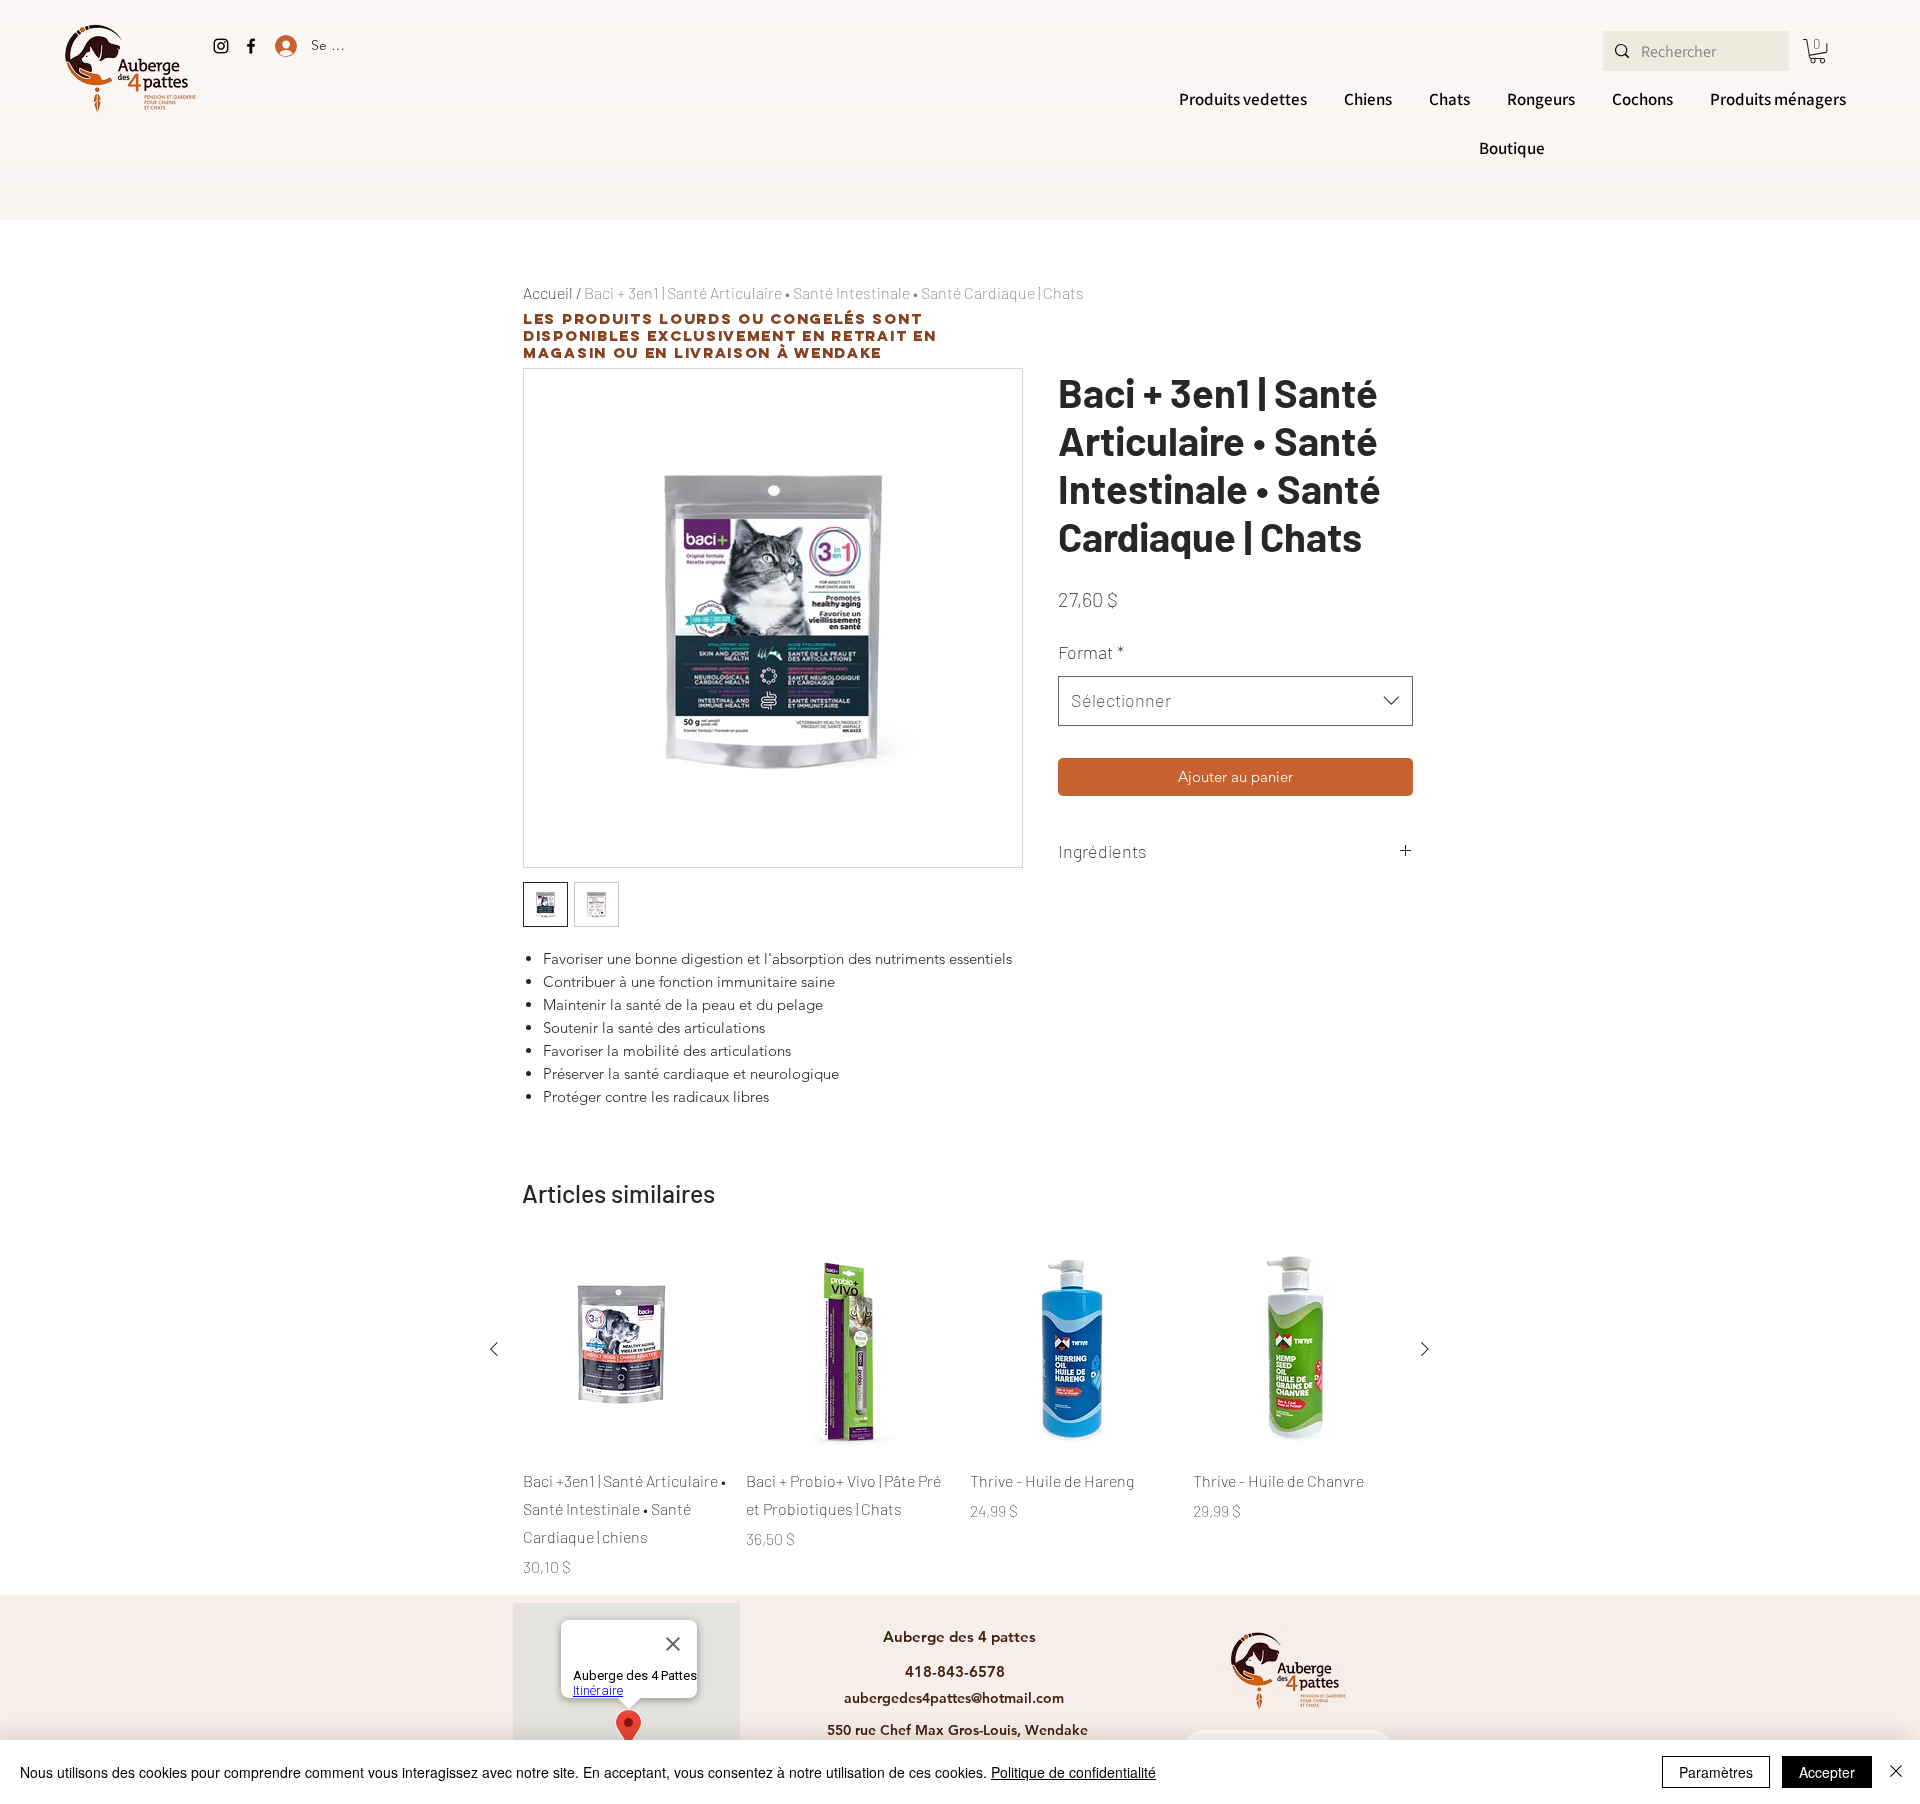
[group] (959, 1413)
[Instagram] (221, 46)
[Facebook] (251, 46)
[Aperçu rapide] (624, 1349)
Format (1091, 652)
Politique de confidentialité (1073, 1772)
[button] (1817, 51)
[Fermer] (1896, 1772)
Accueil (548, 292)
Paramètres (1716, 1772)
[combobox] (1235, 701)
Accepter (1827, 1772)
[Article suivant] (1425, 1349)
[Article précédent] (494, 1349)
